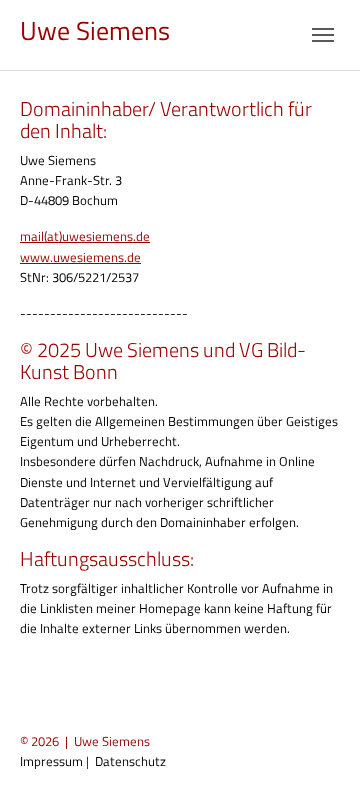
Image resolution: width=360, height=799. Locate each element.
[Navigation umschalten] (323, 35)
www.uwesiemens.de (80, 257)
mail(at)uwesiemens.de (85, 236)
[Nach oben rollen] (320, 759)
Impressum (51, 761)
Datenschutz (130, 761)
